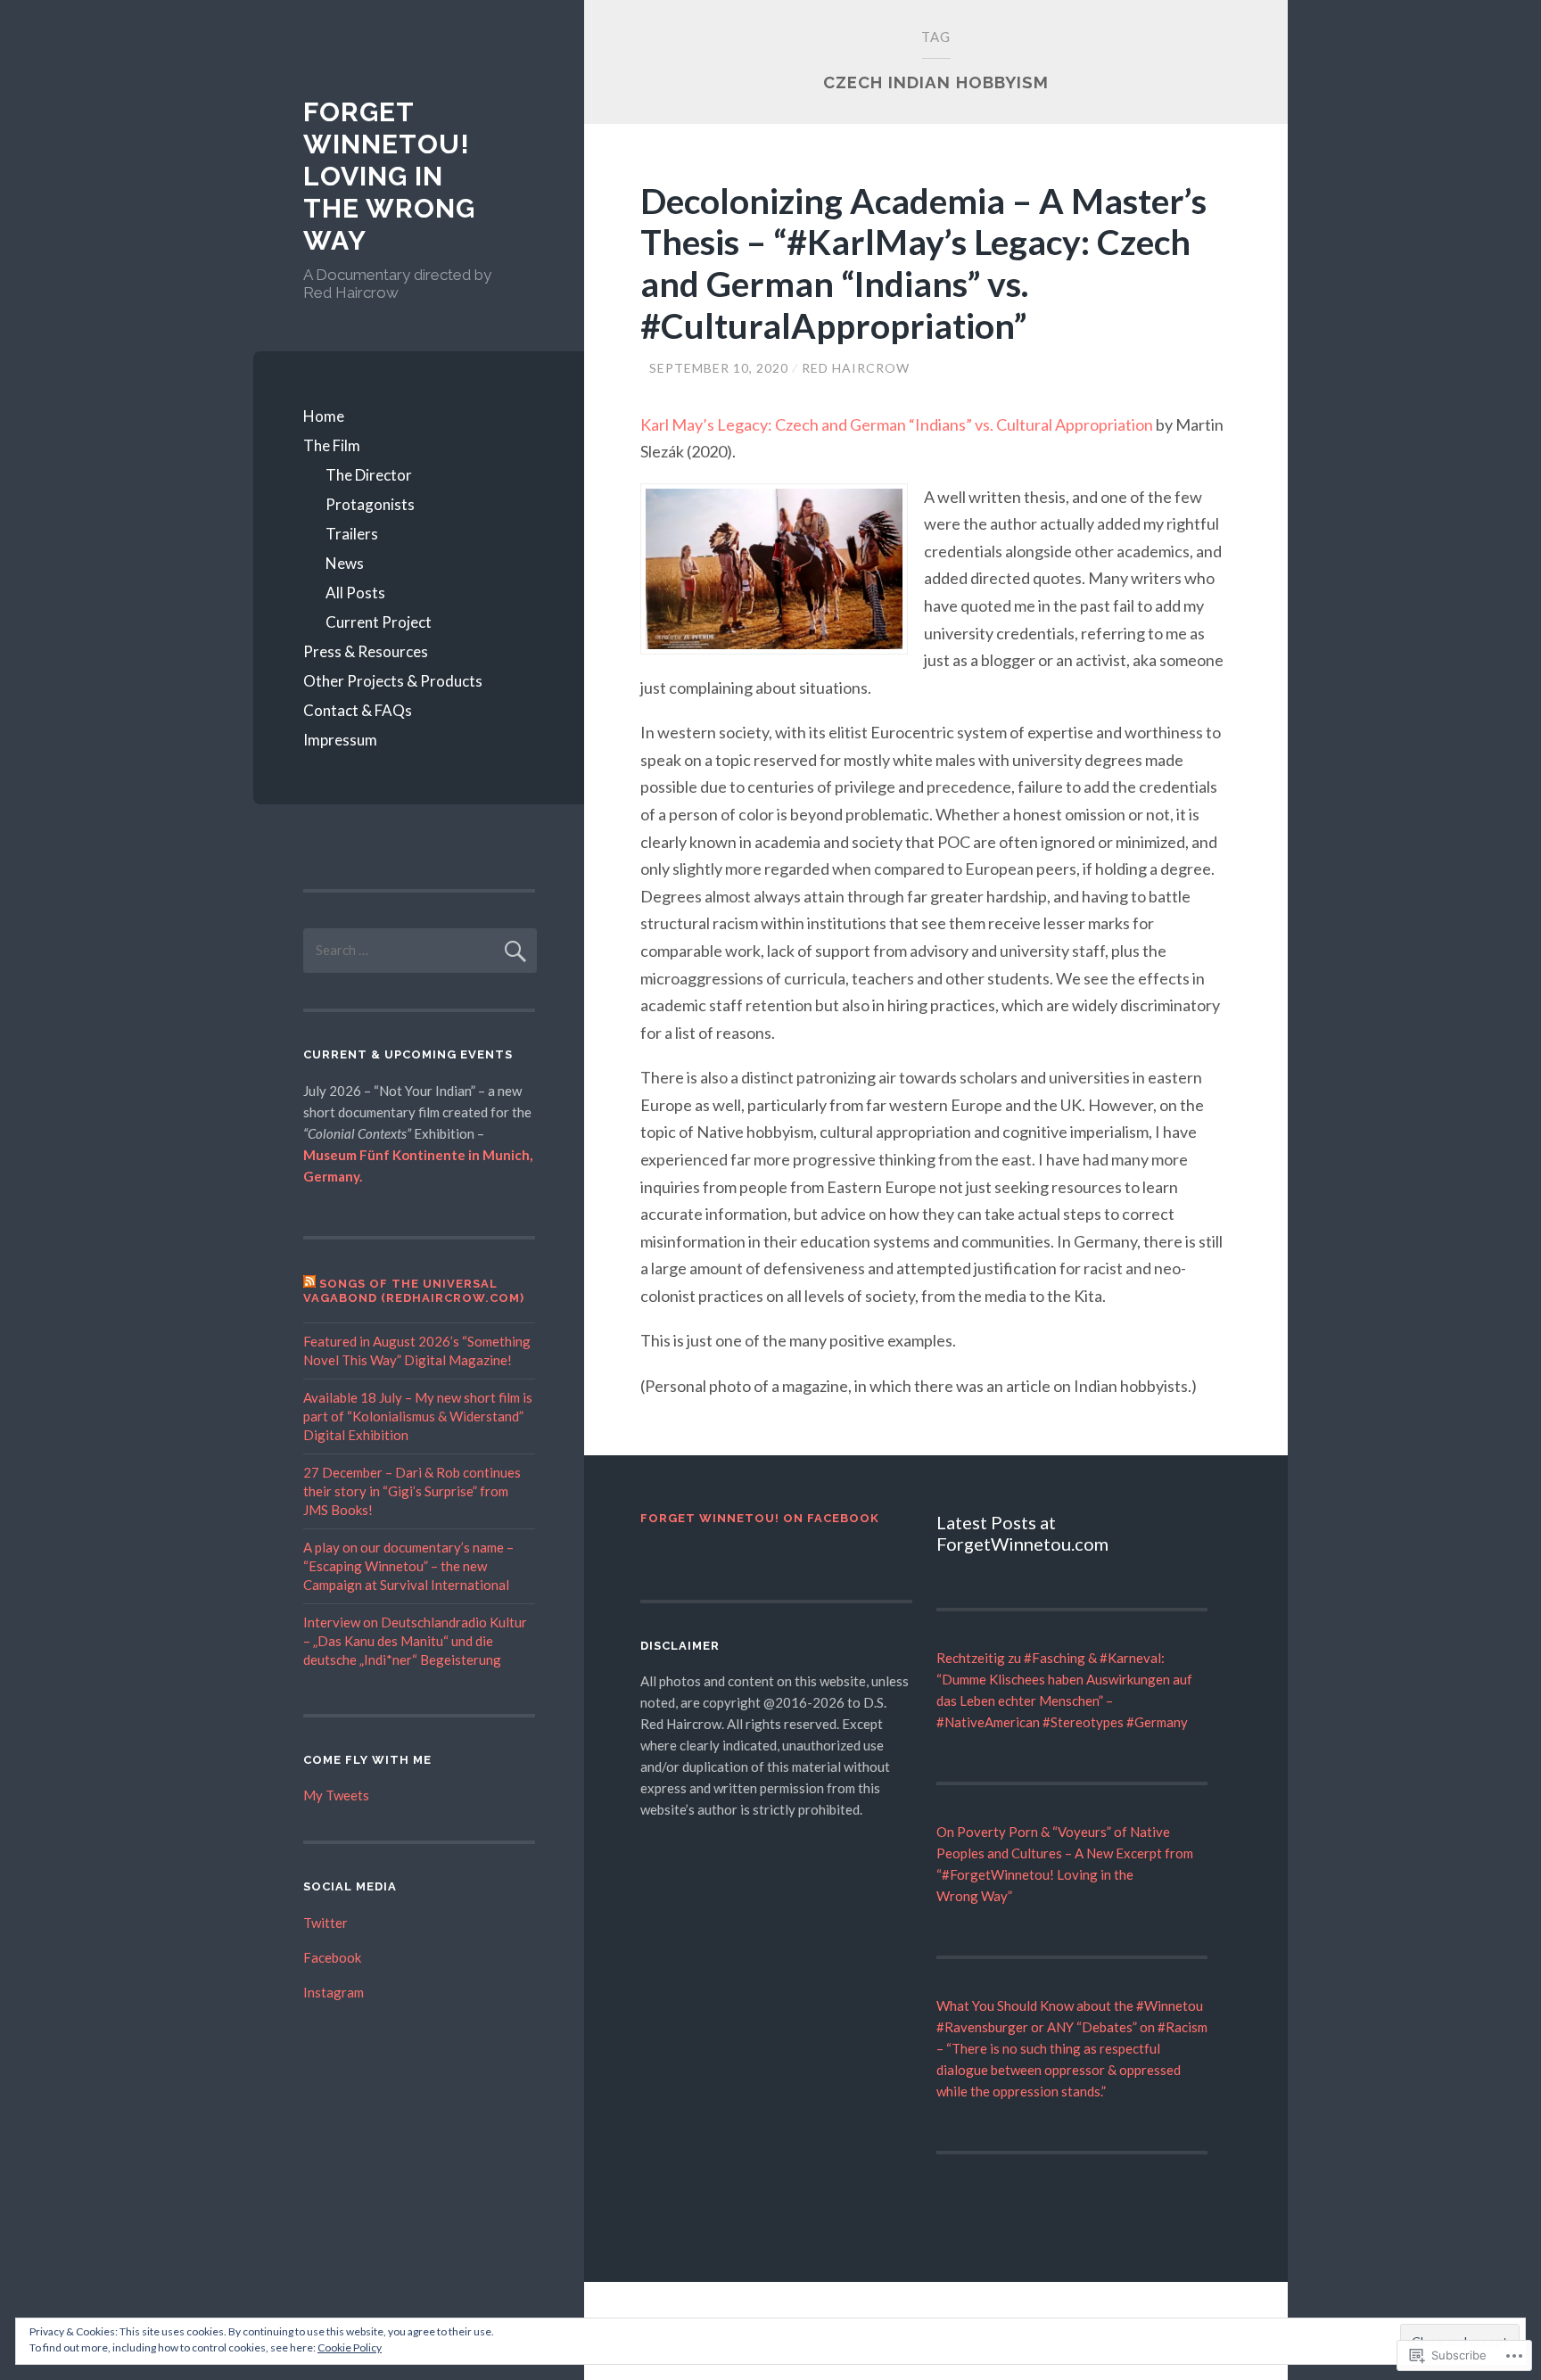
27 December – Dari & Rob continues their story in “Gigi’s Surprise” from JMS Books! (412, 1491)
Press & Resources (366, 651)
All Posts (355, 593)
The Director (369, 475)
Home (324, 416)
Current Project (379, 622)
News (345, 563)
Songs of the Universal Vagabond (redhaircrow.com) (414, 1291)
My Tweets (336, 1795)
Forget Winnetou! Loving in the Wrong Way (389, 176)
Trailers (352, 534)
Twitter (326, 1923)
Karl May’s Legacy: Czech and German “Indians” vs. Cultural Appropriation (898, 424)
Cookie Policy (350, 2347)
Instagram (334, 1992)
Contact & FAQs (358, 710)
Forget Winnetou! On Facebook (760, 1518)
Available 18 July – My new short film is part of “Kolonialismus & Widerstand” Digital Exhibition (418, 1416)
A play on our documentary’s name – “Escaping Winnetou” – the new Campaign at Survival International (408, 1566)
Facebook (332, 1957)
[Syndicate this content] (309, 1284)
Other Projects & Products (393, 681)
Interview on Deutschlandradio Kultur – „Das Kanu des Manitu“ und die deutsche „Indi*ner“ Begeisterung (415, 1641)
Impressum (340, 740)
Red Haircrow (856, 368)
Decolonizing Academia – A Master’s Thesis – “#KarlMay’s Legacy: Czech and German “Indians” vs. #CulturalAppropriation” (923, 263)
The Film (332, 445)
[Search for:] (420, 950)
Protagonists (370, 504)
